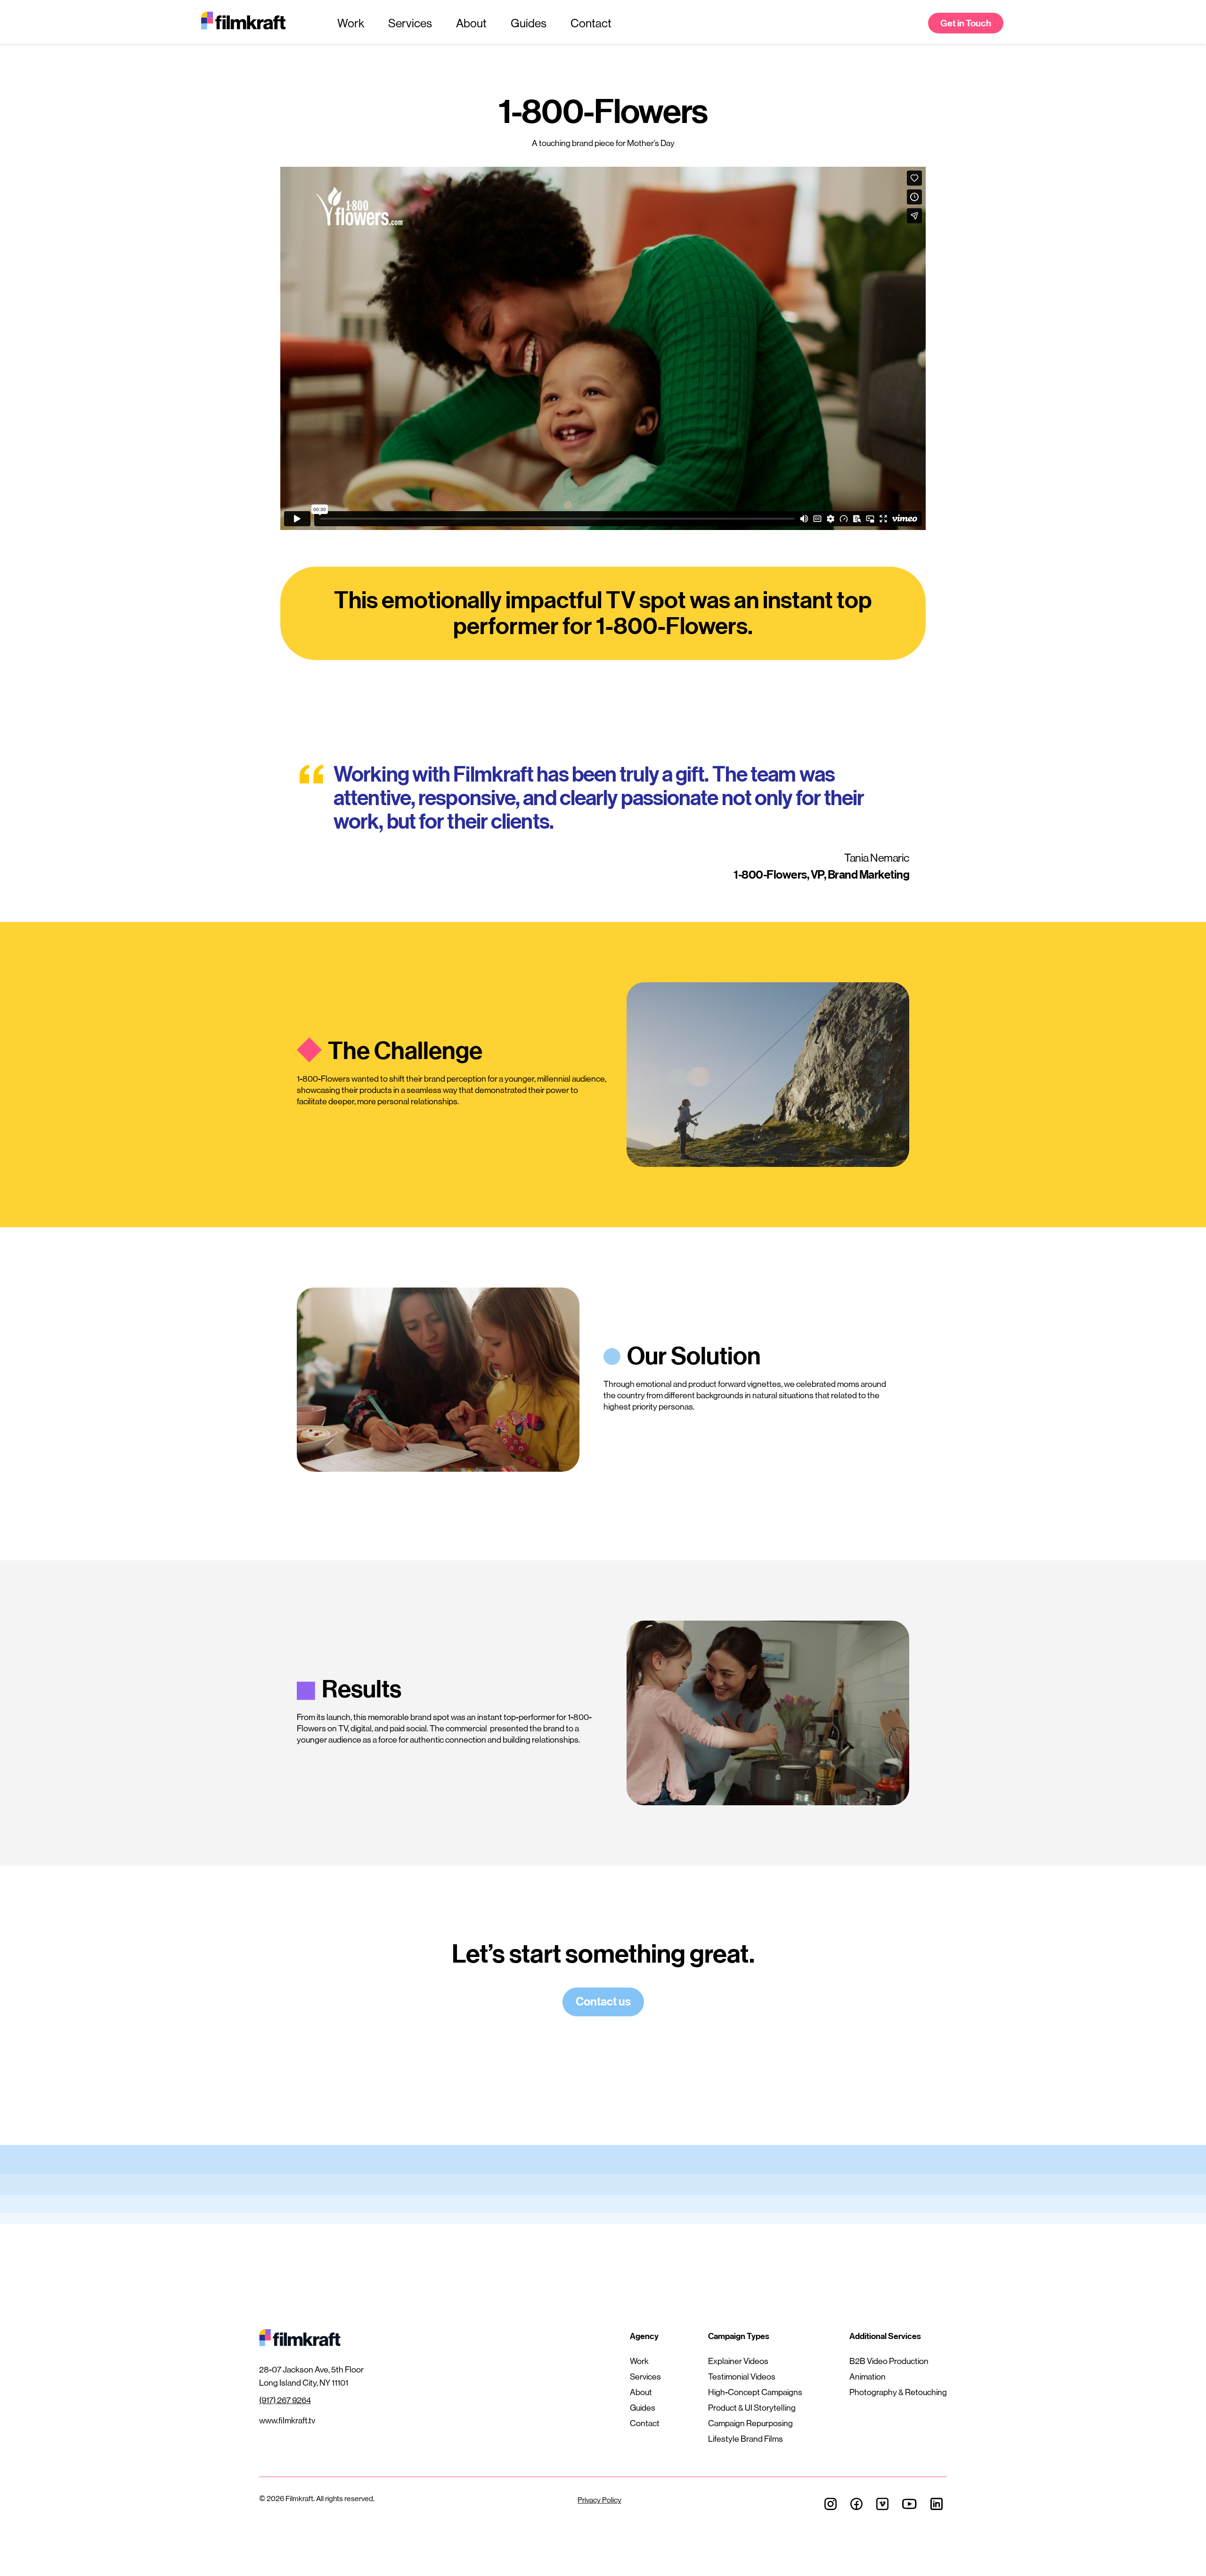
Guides (529, 23)
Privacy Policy (599, 2500)
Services (410, 23)
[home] (254, 23)
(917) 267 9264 (285, 2400)
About (471, 23)
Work (351, 23)
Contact (591, 23)
